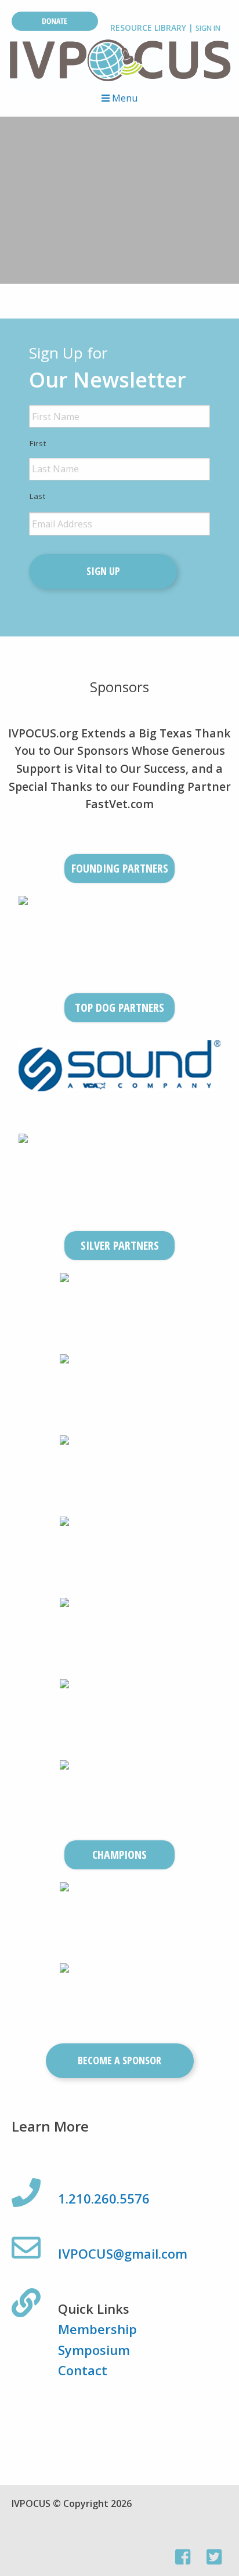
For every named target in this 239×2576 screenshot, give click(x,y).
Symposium (94, 2350)
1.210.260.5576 (104, 2198)
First (38, 443)
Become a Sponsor (119, 2060)
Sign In (208, 28)
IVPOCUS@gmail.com (123, 2253)
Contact (83, 2370)
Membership (97, 2329)
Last (38, 496)
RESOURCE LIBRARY (148, 28)
